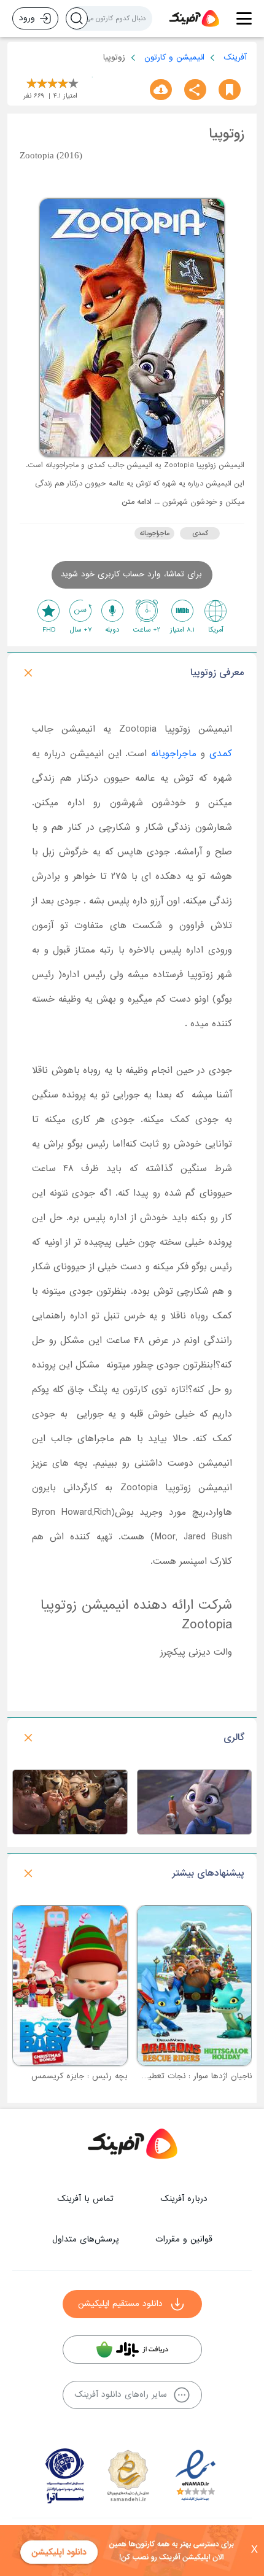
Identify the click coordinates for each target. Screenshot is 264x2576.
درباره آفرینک (184, 2199)
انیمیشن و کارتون (174, 57)
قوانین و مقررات (184, 2239)
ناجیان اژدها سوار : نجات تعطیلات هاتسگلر (179, 2076)
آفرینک (235, 57)
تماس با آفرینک (85, 2199)
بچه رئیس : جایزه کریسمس (80, 2076)
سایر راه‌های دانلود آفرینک (121, 2395)
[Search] (77, 18)
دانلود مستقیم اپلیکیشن (120, 2304)
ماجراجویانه (155, 533)
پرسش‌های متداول (85, 2239)
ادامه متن (137, 502)
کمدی (200, 533)
